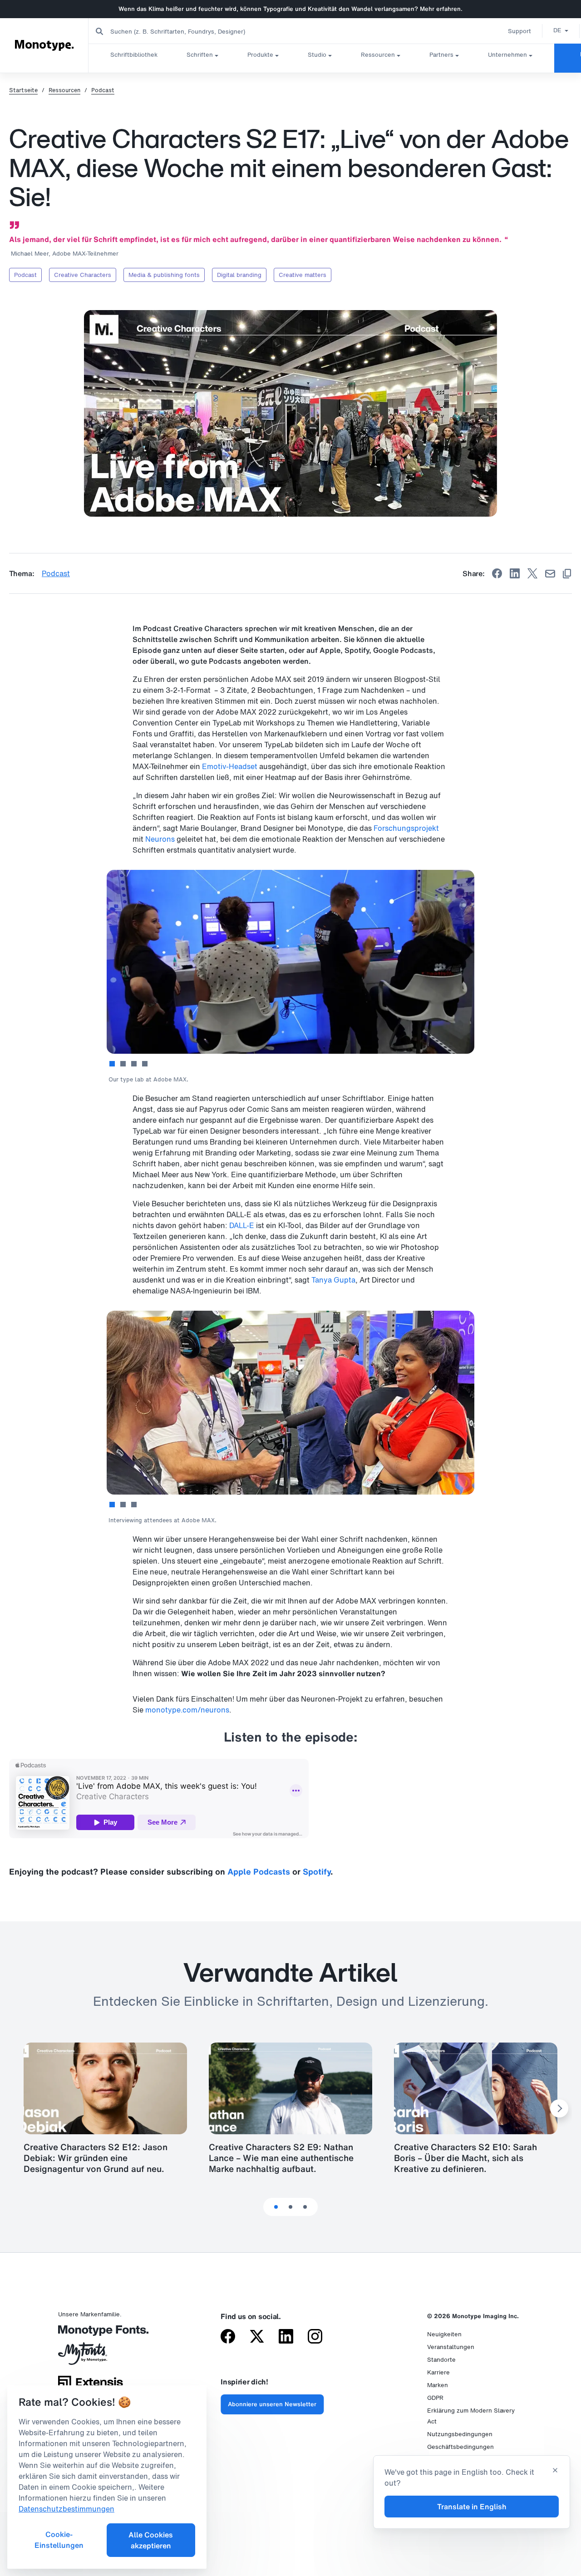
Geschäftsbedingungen (460, 2447)
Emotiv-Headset (230, 766)
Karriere (438, 2372)
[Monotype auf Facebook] (228, 2337)
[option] (561, 30)
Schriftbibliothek (134, 55)
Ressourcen (378, 55)
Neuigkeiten (444, 2334)
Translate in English (472, 2507)
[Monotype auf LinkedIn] (286, 2337)
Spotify (317, 1871)
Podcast (103, 90)
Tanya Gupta (333, 1280)
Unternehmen (507, 55)
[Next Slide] (559, 2108)
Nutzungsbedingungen (460, 2434)
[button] (561, 30)
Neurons (160, 839)
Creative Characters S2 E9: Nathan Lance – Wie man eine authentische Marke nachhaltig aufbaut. (281, 2158)
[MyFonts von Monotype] (91, 2357)
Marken (438, 2385)
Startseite (23, 90)
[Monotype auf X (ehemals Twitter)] (257, 2337)
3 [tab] (134, 1064)
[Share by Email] (550, 574)
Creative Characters (83, 275)
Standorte (441, 2360)
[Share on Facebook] (497, 573)
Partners (441, 55)
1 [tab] (112, 1064)
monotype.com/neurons (187, 1710)
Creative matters (303, 275)
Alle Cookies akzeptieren (151, 2540)
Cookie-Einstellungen (59, 2540)
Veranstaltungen (451, 2347)
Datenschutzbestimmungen (66, 2509)
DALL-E (242, 1225)
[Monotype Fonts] (91, 2334)
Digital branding (239, 275)
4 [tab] (145, 1064)
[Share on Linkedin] (515, 573)
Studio (317, 55)
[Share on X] (532, 573)
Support (519, 31)
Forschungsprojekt (406, 828)
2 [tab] (123, 1064)
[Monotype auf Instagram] (315, 2337)
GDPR (435, 2398)
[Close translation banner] (555, 2471)
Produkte (260, 55)
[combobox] (182, 31)
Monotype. (44, 45)
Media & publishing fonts (164, 275)
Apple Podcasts (259, 1871)
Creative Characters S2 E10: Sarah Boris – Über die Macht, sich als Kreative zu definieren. (465, 2158)
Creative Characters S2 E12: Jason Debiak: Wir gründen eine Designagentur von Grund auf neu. (96, 2158)
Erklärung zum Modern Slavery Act (471, 2416)
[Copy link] (567, 574)
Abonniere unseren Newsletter (272, 2404)
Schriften (200, 55)
